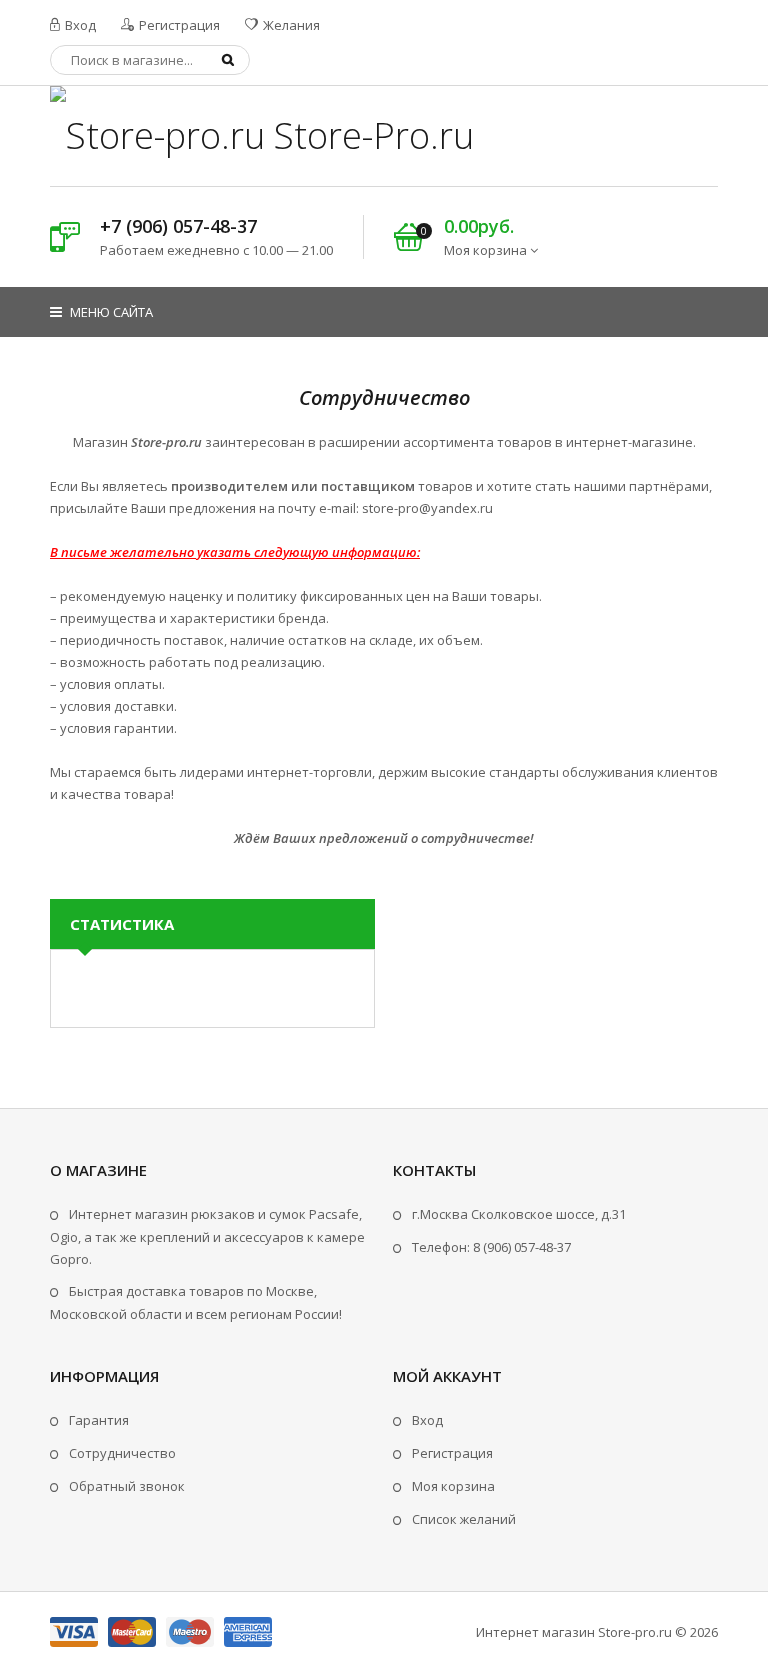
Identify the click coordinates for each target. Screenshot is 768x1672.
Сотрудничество (122, 1453)
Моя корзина (453, 1486)
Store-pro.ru (635, 1632)
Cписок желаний (464, 1519)
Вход (79, 25)
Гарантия (99, 1420)
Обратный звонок (127, 1486)
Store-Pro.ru (369, 135)
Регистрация (178, 25)
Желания (290, 25)
